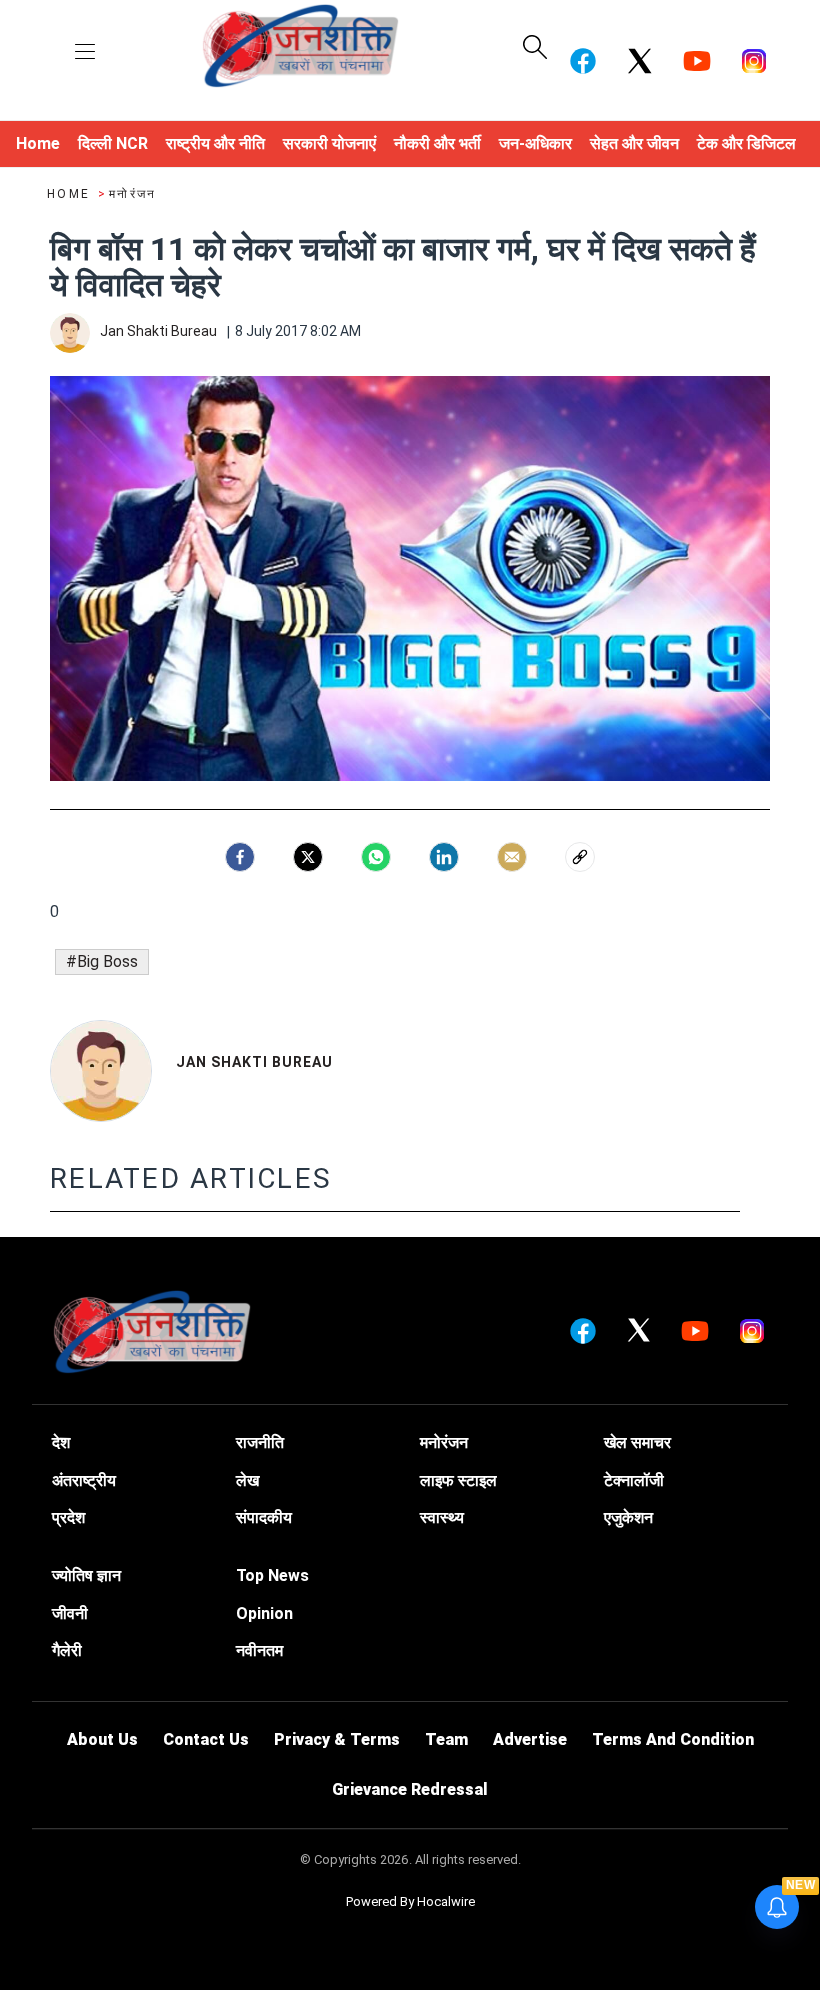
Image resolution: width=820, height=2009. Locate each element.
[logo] (301, 45)
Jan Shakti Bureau (254, 1062)
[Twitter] (308, 857)
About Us (102, 1739)
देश (61, 1442)
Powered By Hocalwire (410, 1901)
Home (71, 194)
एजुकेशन (628, 1517)
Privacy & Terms (337, 1739)
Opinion (264, 1613)
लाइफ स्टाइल (458, 1480)
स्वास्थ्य (442, 1517)
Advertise (530, 1739)
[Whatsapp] (376, 857)
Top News (272, 1575)
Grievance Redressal (410, 1789)
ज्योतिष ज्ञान (86, 1575)
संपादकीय (264, 1517)
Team (446, 1739)
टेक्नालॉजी (634, 1480)
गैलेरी (67, 1650)
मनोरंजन (132, 194)
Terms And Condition (673, 1739)
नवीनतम (259, 1650)
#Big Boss (102, 961)
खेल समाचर (637, 1442)
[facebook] (240, 857)
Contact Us (206, 1739)
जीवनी (70, 1613)
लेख (247, 1480)
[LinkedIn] (444, 857)
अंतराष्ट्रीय (84, 1480)
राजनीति (260, 1442)
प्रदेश (68, 1517)
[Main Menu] (85, 53)
